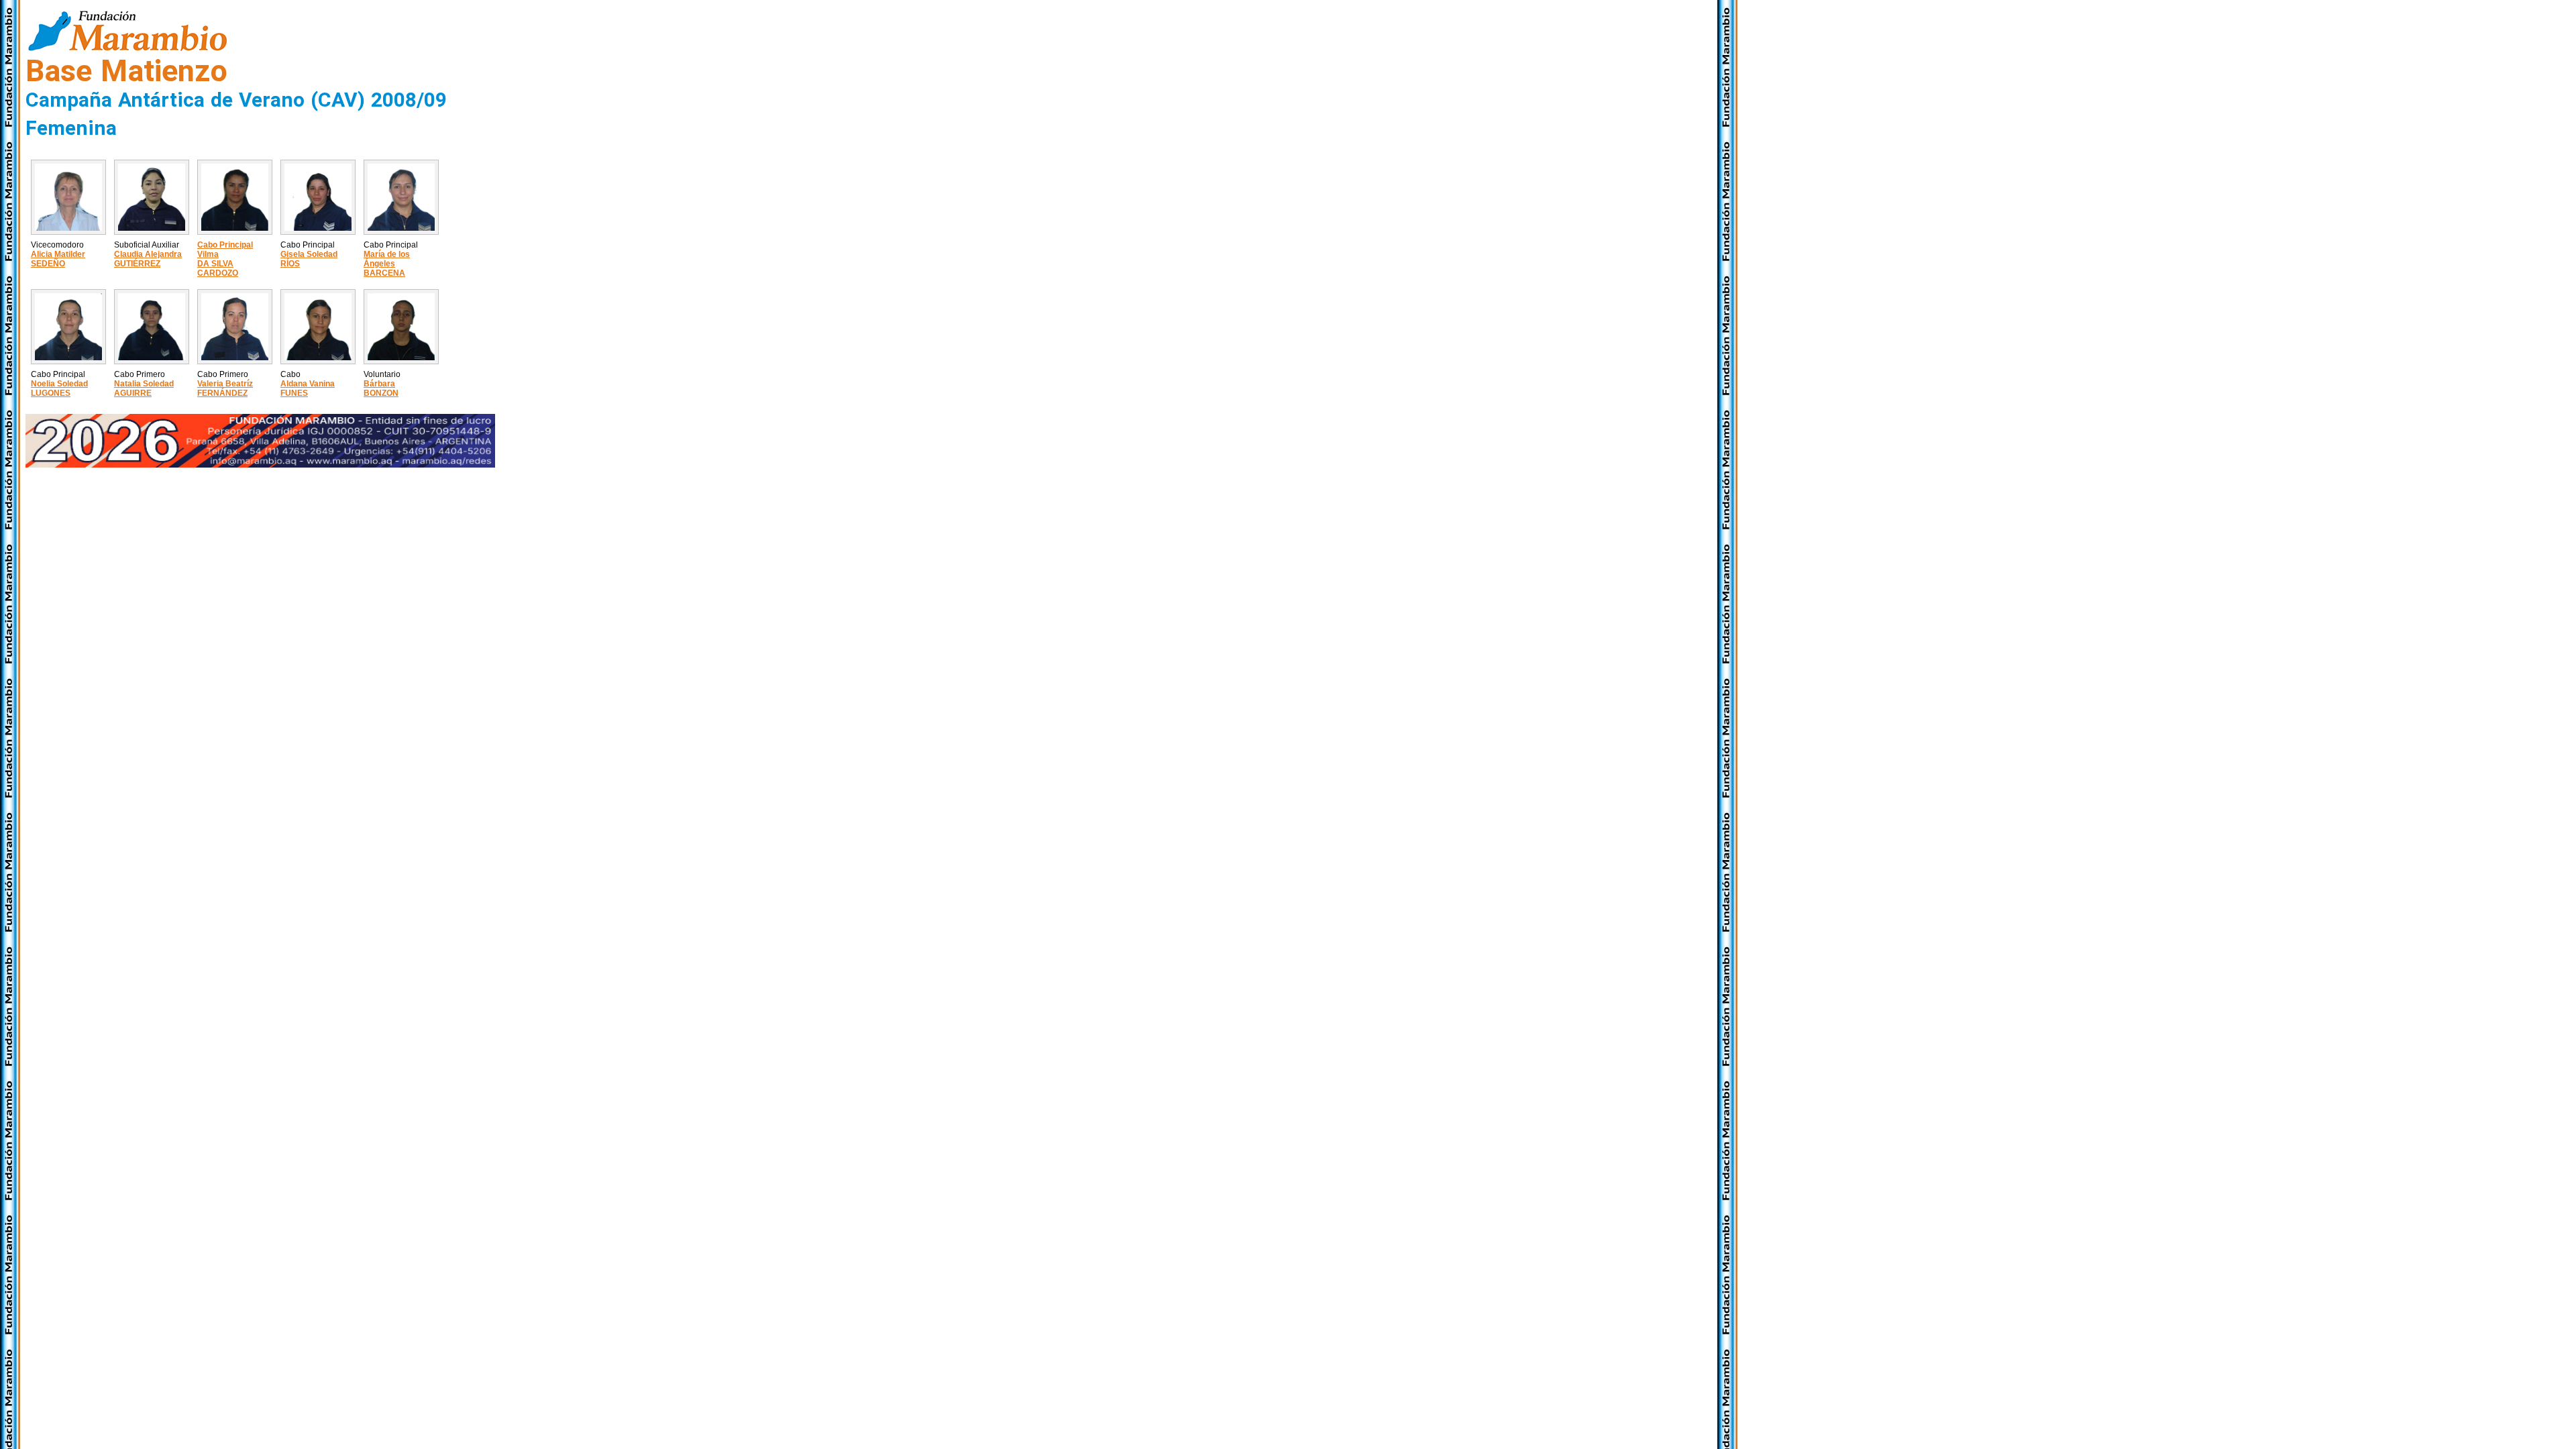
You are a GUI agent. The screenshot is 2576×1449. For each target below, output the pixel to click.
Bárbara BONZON (381, 388)
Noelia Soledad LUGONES (59, 388)
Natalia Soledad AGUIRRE (144, 388)
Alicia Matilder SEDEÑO (58, 259)
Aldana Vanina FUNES (308, 388)
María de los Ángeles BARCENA (387, 264)
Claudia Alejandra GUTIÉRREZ (148, 259)
